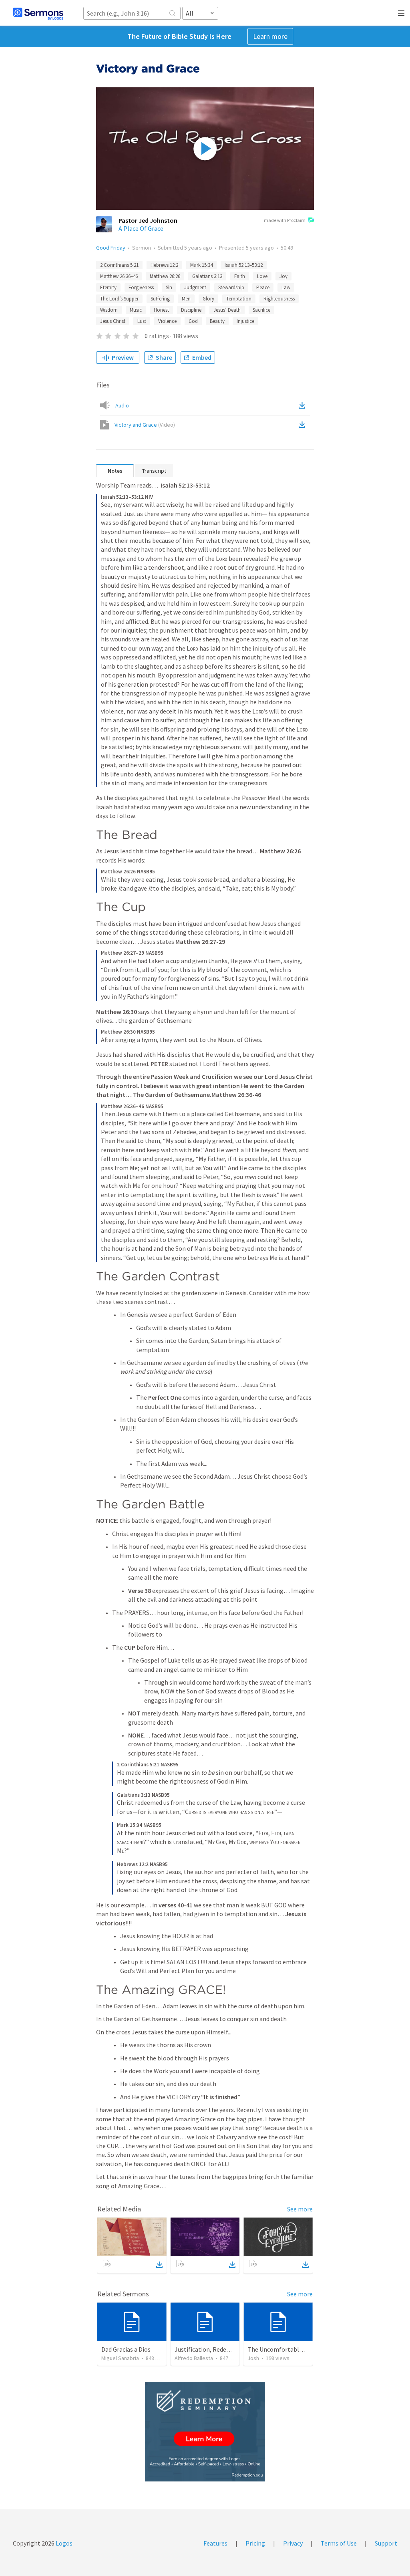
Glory (208, 299)
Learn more (270, 36)
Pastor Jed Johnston (148, 220)
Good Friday (111, 248)
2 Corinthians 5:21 (119, 265)
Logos (63, 2543)
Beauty (217, 321)
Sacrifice (261, 310)
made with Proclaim (285, 220)
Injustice (245, 321)
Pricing (255, 2543)
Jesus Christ (113, 321)
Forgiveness (141, 287)
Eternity (108, 287)
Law (286, 287)
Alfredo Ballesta (194, 2358)
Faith (240, 276)
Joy (283, 276)
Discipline (191, 310)
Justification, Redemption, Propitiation (229, 2349)
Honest (161, 310)
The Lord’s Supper (119, 299)
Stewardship (231, 287)
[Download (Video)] (303, 425)
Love (262, 276)
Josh (253, 2358)
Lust (142, 321)
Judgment (195, 287)
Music (136, 310)
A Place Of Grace (141, 228)
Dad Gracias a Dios (126, 2349)
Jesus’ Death (227, 310)
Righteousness (279, 299)
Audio (122, 405)
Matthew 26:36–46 (119, 276)
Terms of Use (339, 2543)
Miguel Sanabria (120, 2358)
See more (300, 2209)
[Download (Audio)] (303, 405)
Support (386, 2543)
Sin (169, 287)
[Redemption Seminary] (205, 2432)
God (193, 321)
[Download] (159, 2265)
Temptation (239, 299)
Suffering (160, 299)
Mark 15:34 (201, 265)
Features (215, 2543)
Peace (263, 287)
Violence (167, 321)
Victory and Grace (145, 425)
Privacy (293, 2543)
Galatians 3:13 (207, 276)
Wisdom (109, 310)
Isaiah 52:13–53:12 (244, 265)
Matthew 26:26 (165, 276)
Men (186, 299)
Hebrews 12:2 (164, 265)
